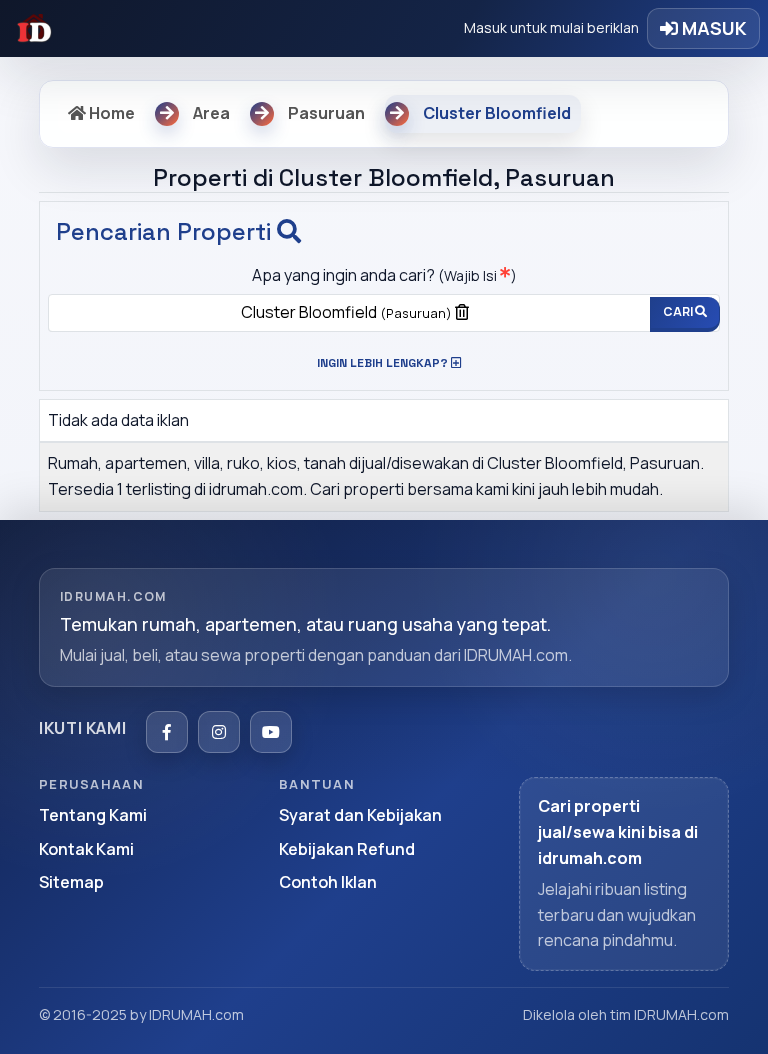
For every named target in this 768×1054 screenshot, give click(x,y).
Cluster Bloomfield (346, 312)
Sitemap (71, 882)
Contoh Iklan (328, 882)
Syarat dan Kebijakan (360, 815)
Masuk (712, 28)
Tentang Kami (93, 815)
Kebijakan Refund (347, 849)
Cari (679, 311)
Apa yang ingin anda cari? (384, 275)
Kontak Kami (86, 849)
